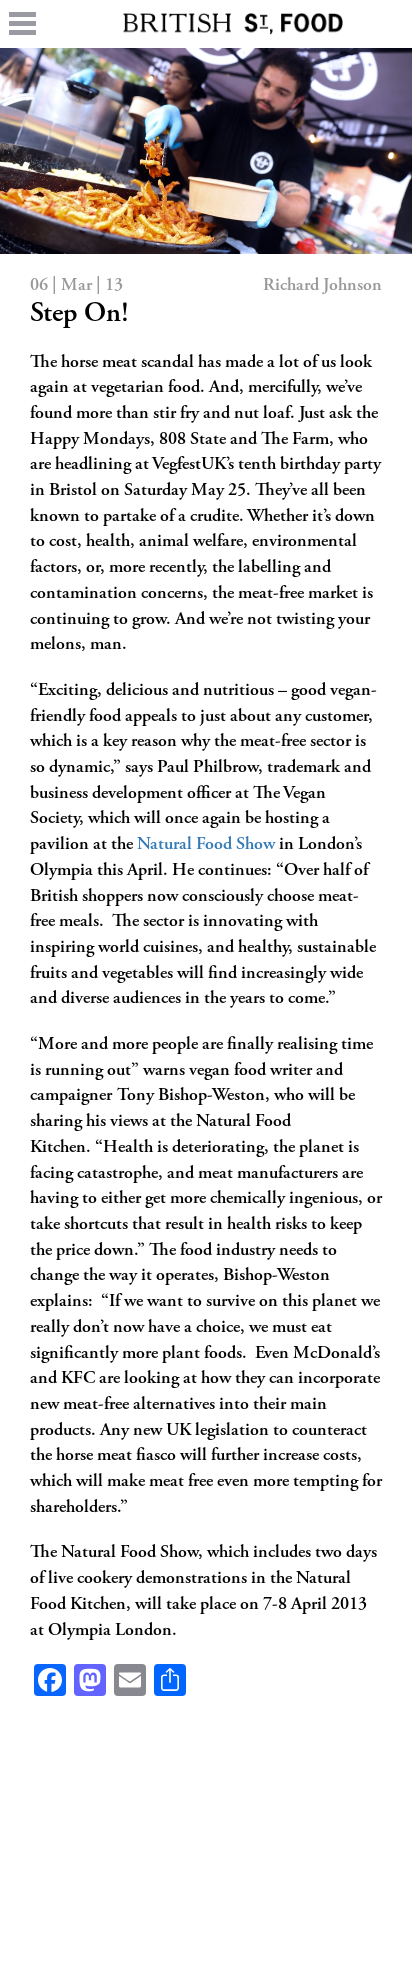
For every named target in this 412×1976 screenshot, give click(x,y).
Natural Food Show (206, 845)
